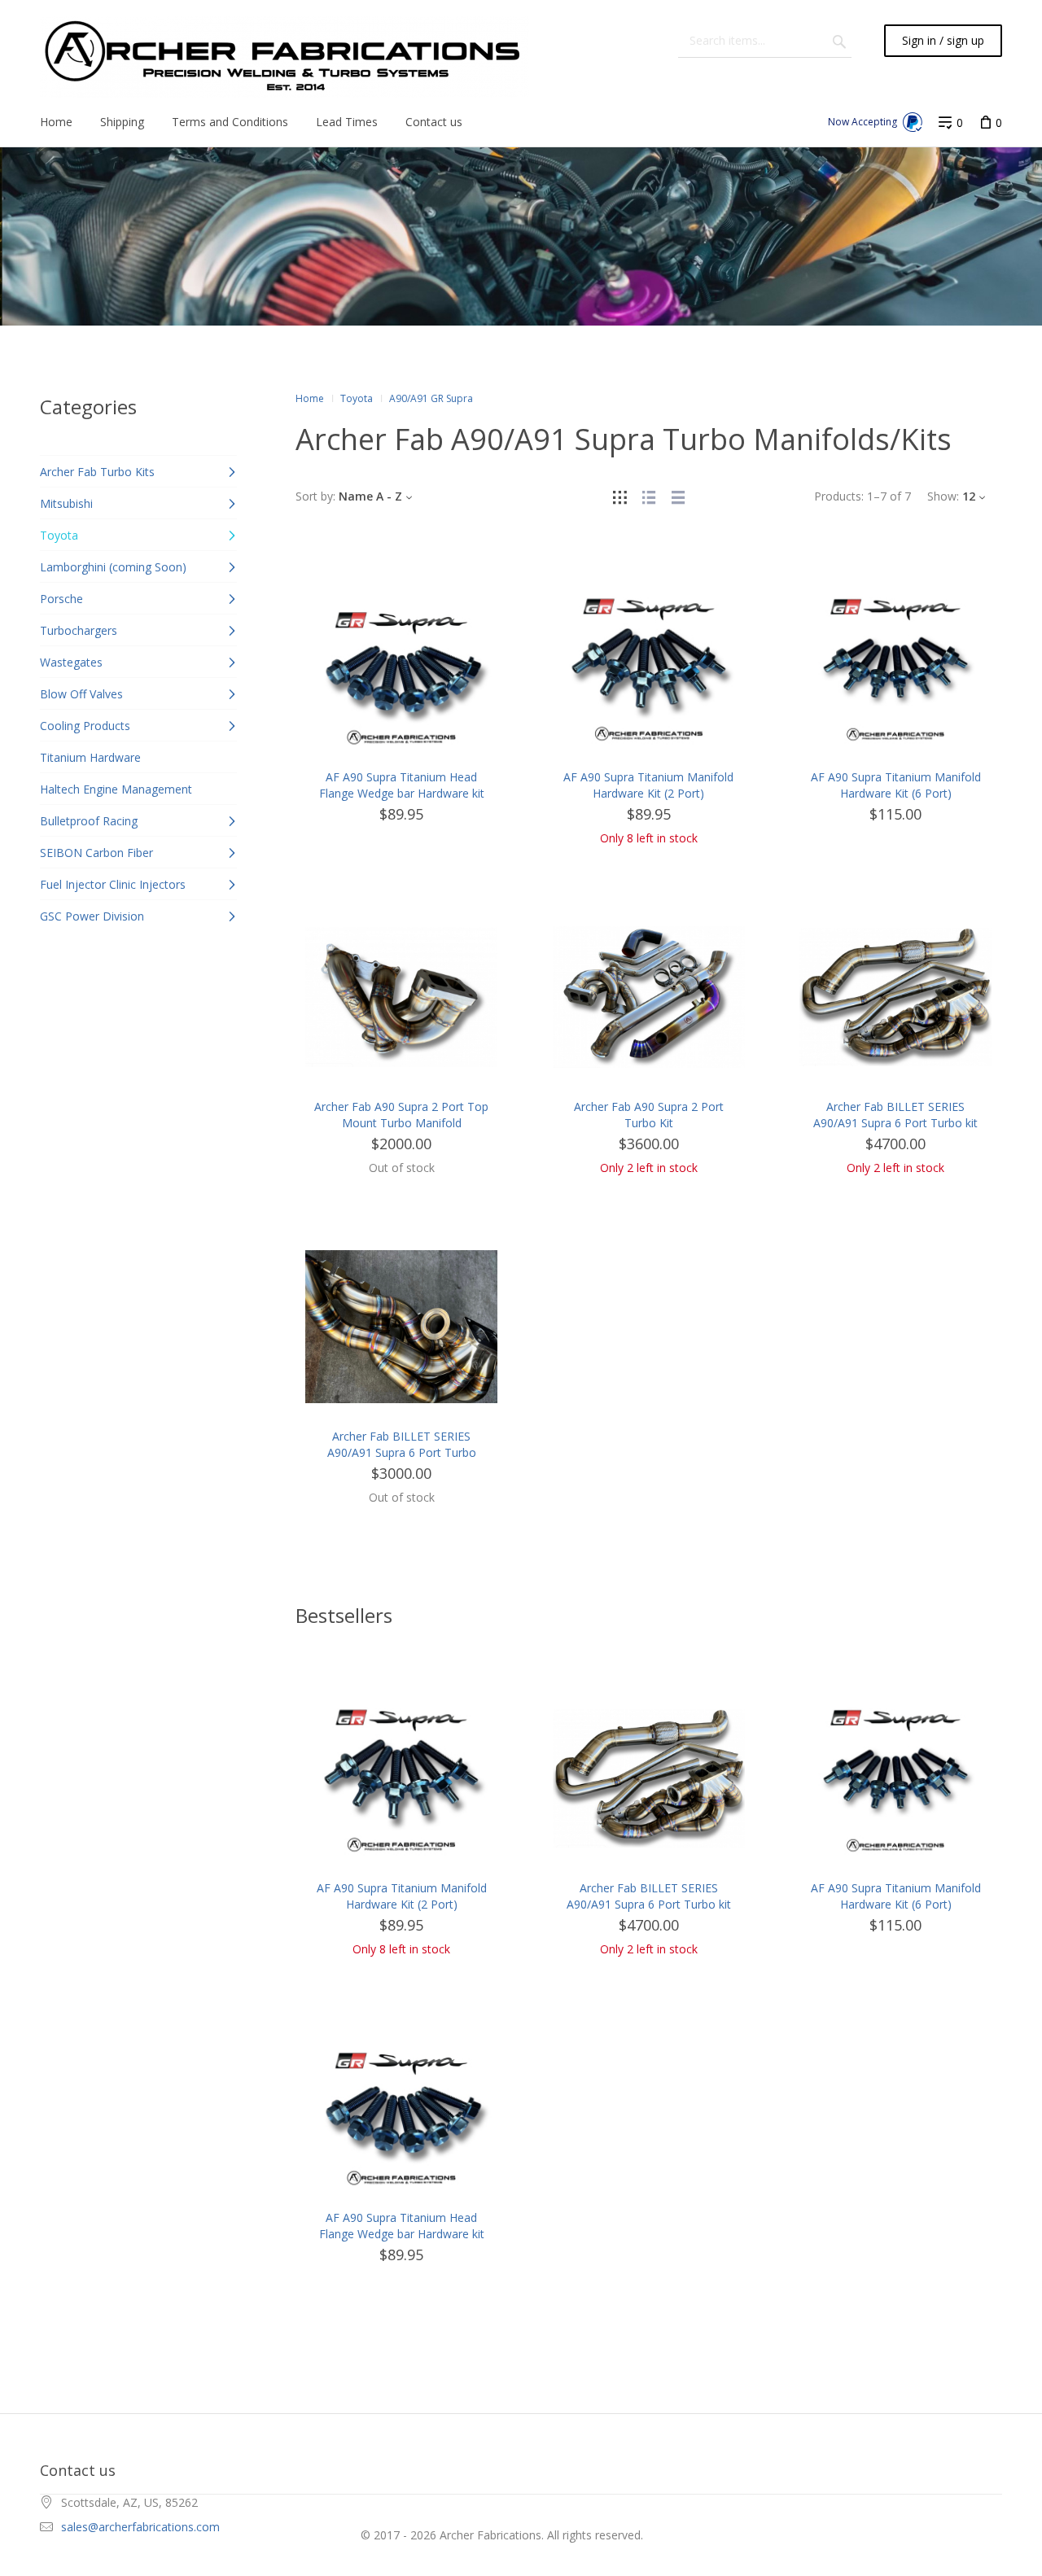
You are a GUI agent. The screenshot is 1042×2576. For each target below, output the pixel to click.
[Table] (678, 496)
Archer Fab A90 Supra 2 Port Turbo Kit (649, 1115)
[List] (649, 496)
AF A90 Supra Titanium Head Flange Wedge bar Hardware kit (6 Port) (402, 793)
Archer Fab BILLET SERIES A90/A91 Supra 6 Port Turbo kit (895, 1115)
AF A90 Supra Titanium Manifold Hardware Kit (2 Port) (648, 785)
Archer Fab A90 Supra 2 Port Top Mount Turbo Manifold (401, 1115)
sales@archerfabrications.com (140, 2527)
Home (310, 398)
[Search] (839, 41)
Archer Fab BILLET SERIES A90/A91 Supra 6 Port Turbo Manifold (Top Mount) (402, 1452)
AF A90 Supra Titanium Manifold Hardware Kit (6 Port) (896, 785)
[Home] (285, 57)
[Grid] (620, 496)
